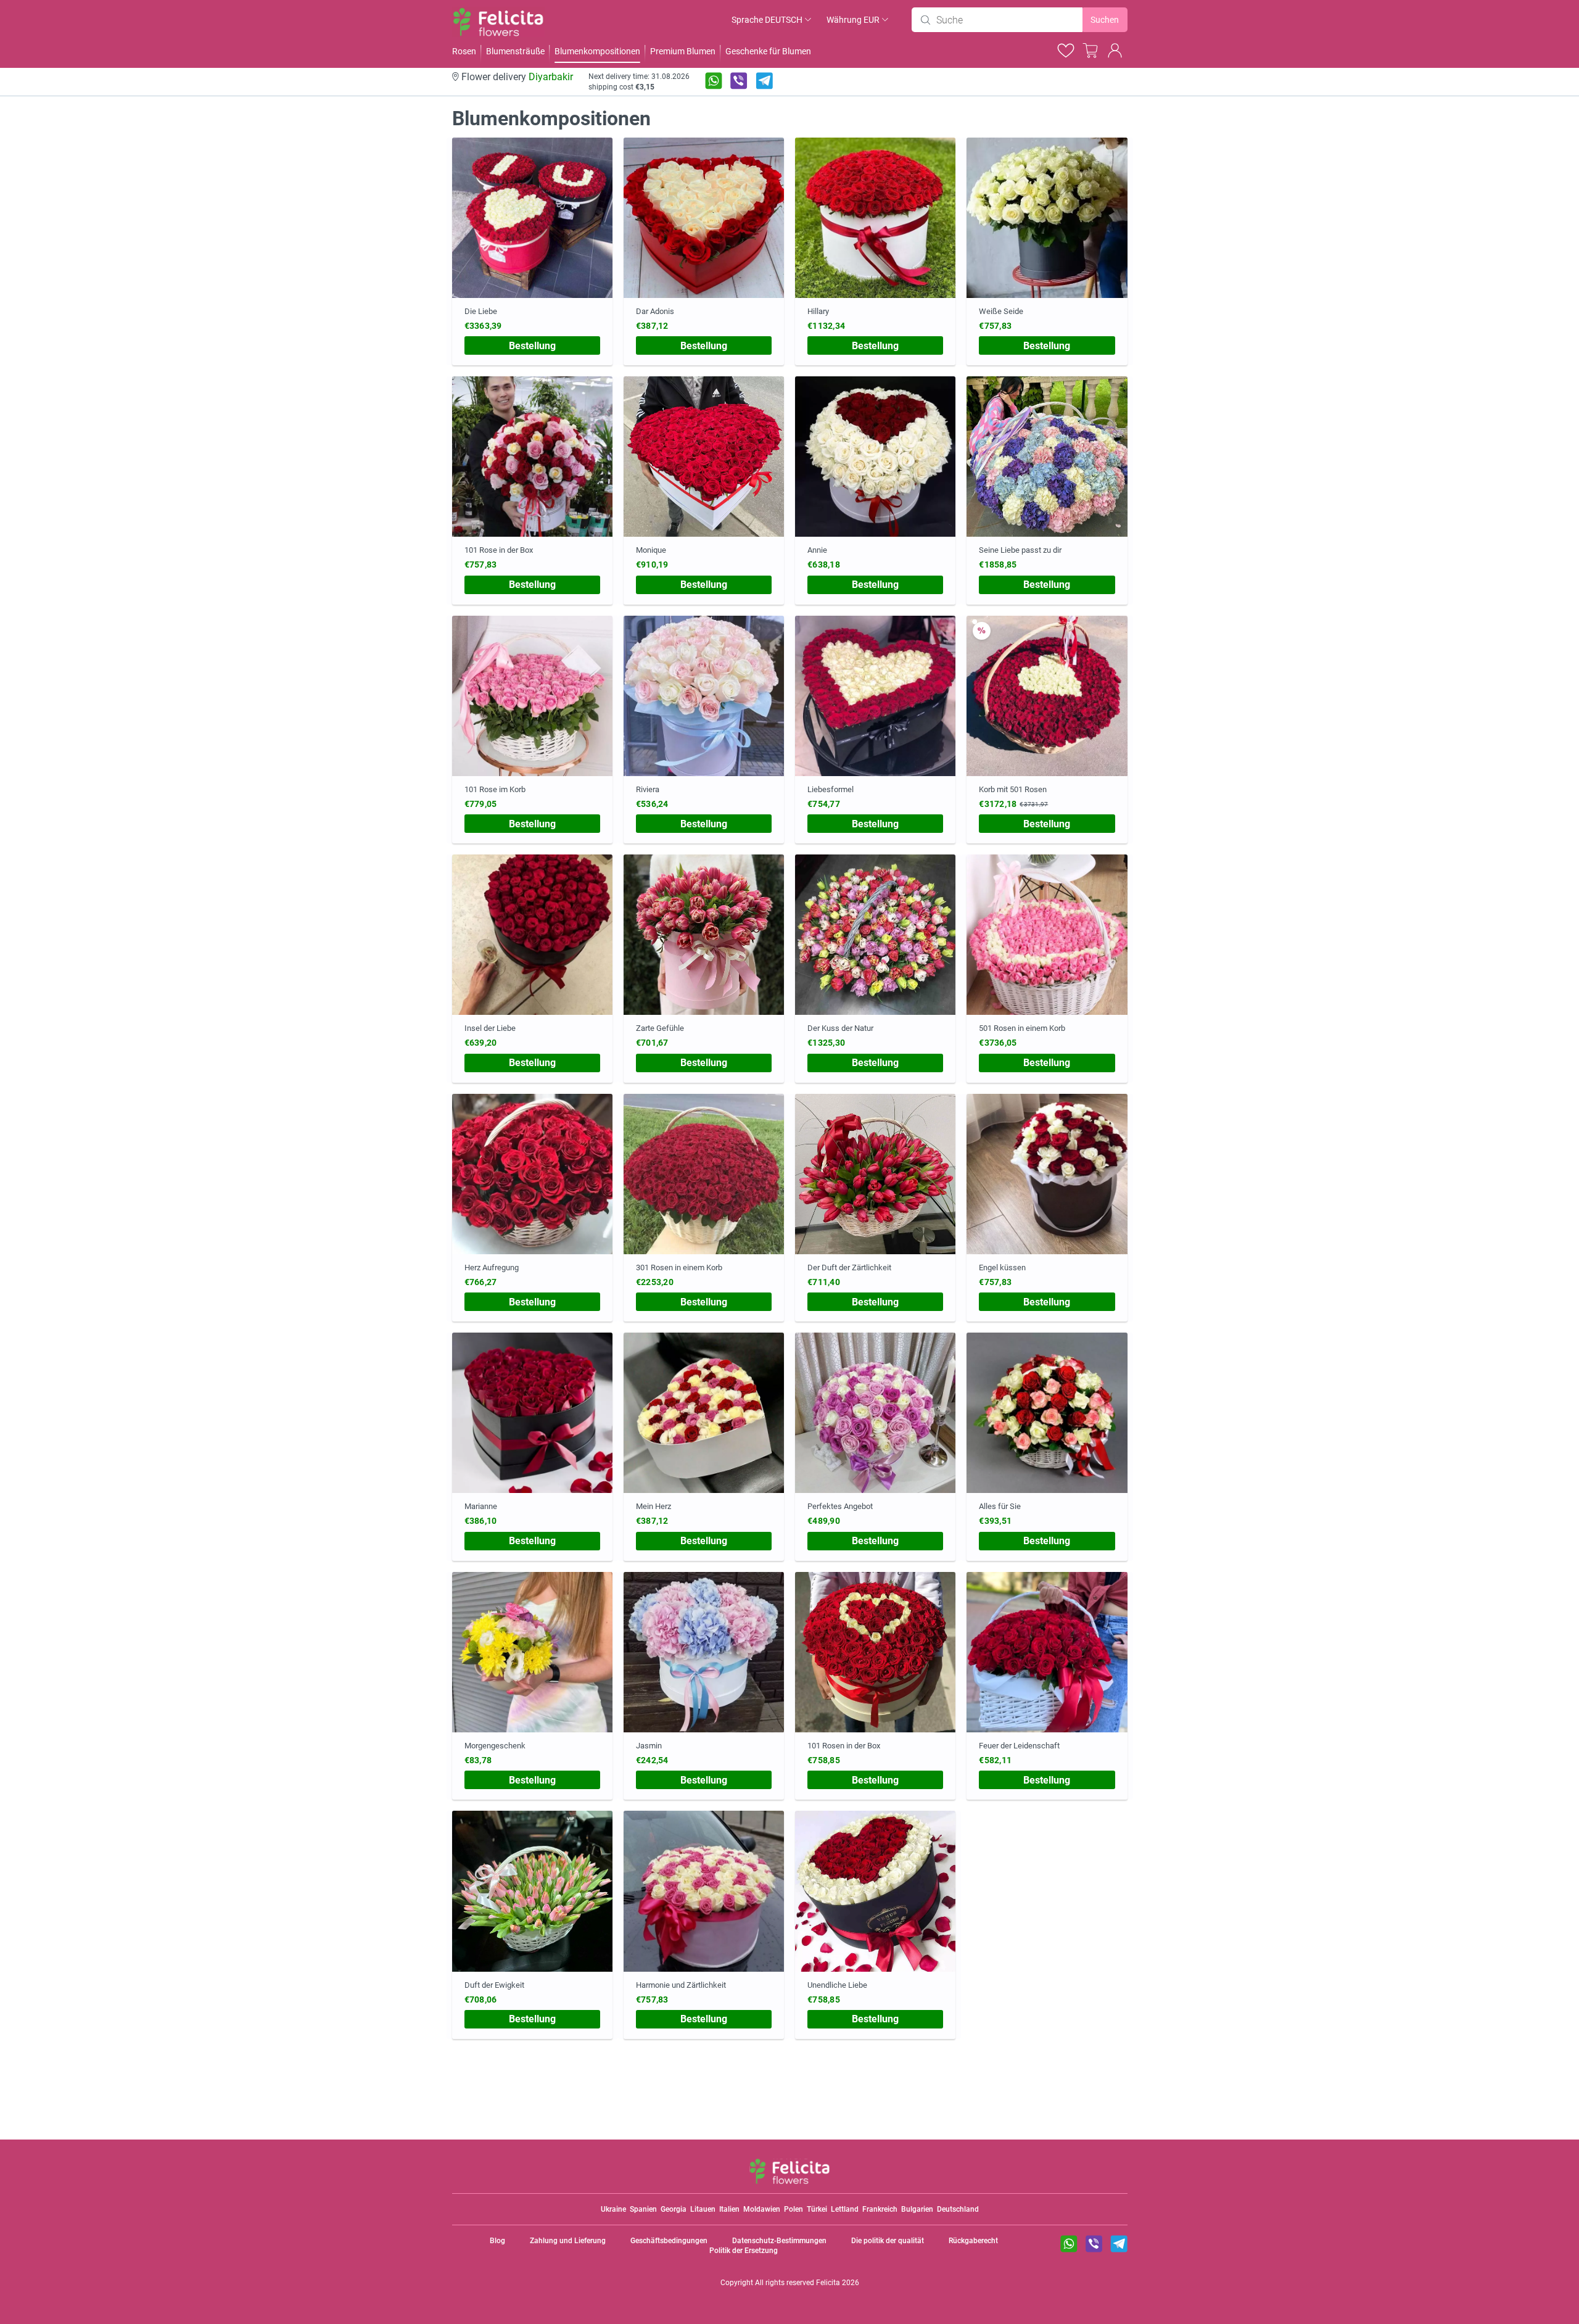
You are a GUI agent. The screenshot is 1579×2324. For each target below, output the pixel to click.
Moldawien (762, 2209)
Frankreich (880, 2209)
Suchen (1105, 20)
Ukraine (613, 2209)
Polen (794, 2209)
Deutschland (958, 2209)
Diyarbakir (551, 77)
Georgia (674, 2209)
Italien (729, 2209)
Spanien (643, 2209)
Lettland (845, 2209)
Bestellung (532, 346)
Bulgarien (917, 2209)
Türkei (817, 2209)
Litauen (703, 2209)
